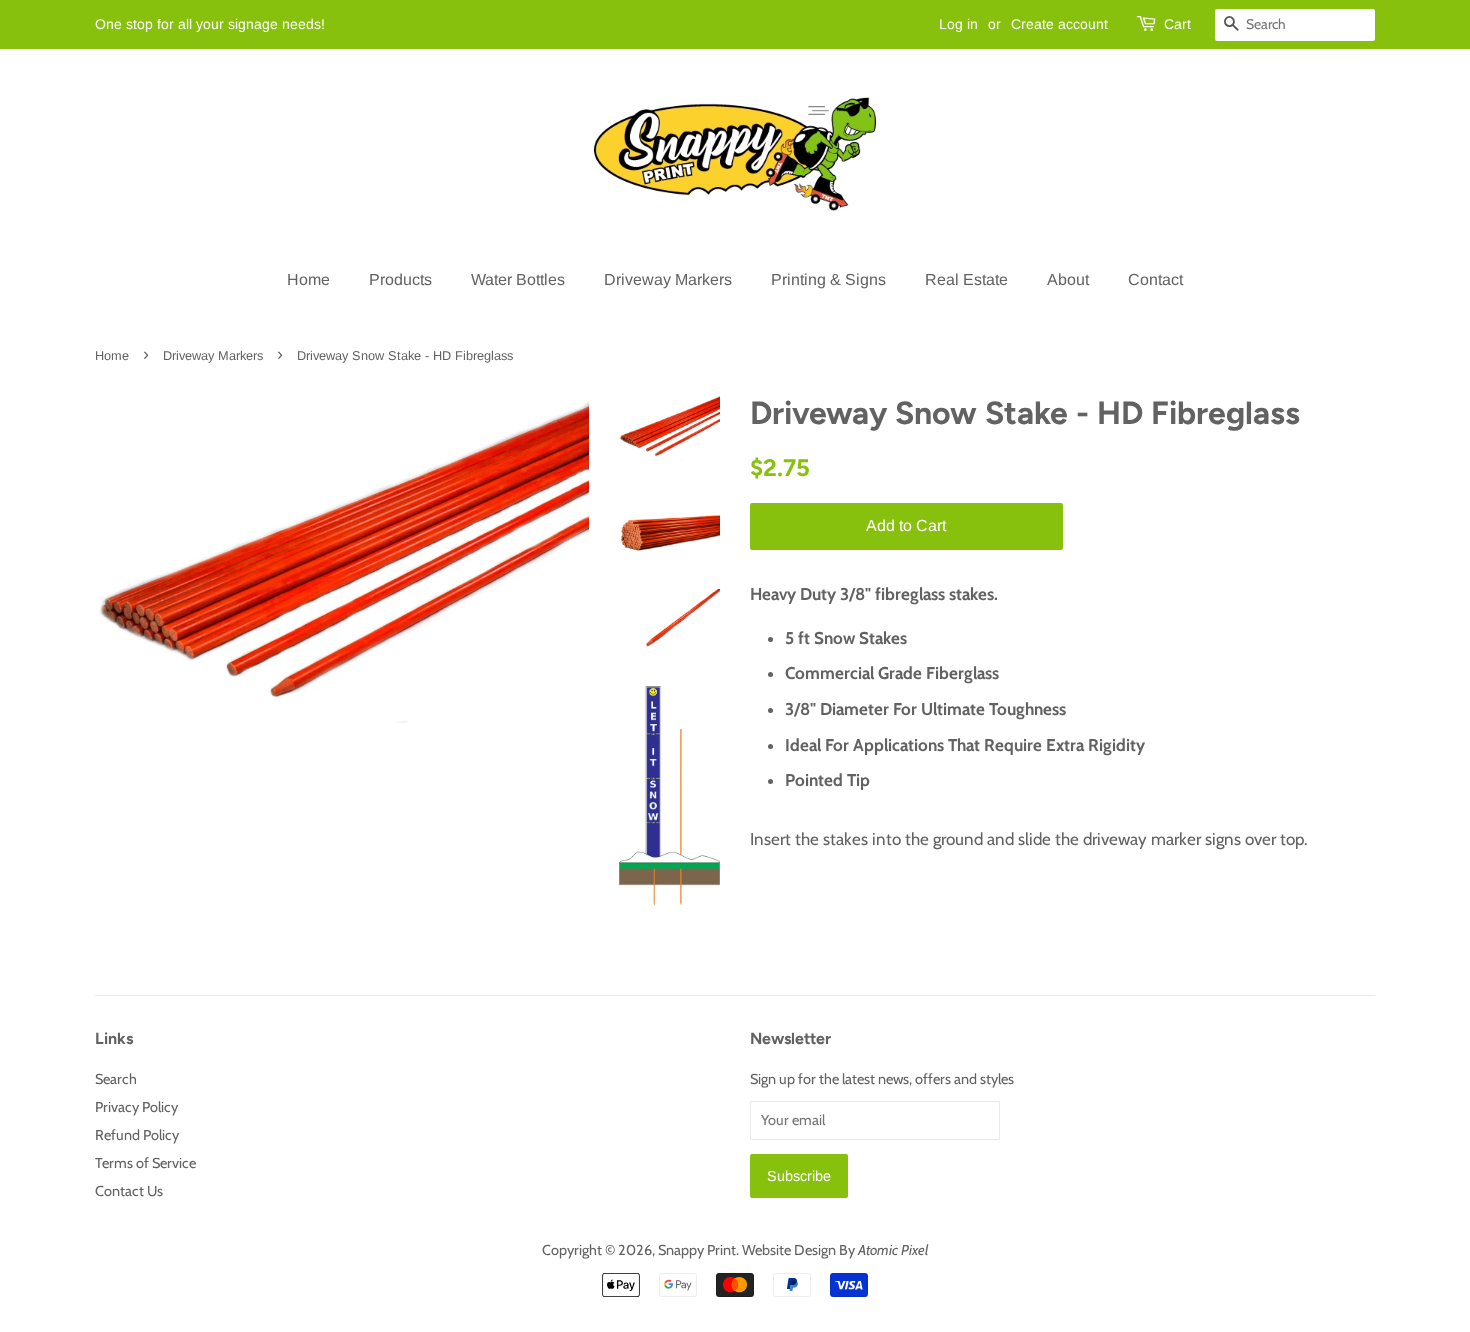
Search (116, 1079)
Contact (1155, 279)
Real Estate (966, 279)
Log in (958, 24)
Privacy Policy (136, 1107)
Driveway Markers (668, 279)
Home (308, 279)
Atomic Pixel (893, 1250)
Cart (1177, 24)
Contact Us (129, 1191)
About (1068, 279)
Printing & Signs (828, 279)
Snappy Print (697, 1250)
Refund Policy (137, 1135)
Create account (1059, 24)
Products (400, 279)
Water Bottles (518, 279)
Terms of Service (145, 1163)
